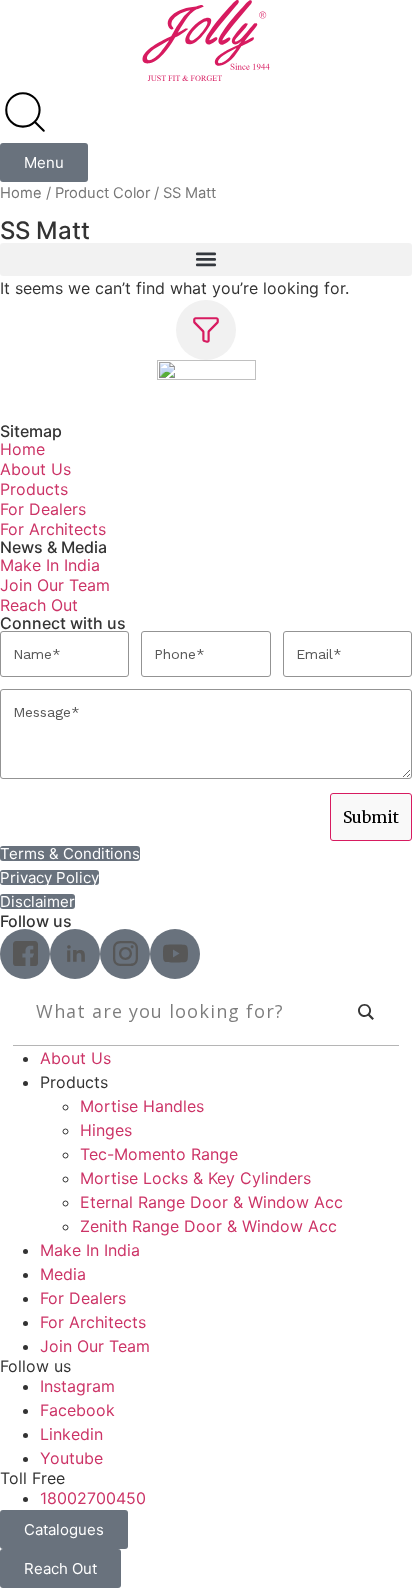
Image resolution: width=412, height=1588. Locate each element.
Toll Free (32, 1478)
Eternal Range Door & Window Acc (211, 1202)
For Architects (53, 529)
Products (34, 489)
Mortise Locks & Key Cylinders (195, 1178)
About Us (35, 469)
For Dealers (43, 509)
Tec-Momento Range (159, 1154)
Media (63, 1274)
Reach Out (39, 605)
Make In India (50, 565)
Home (21, 193)
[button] (206, 259)
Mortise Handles (142, 1106)
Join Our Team (55, 585)
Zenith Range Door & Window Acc (208, 1226)
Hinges (106, 1130)
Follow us (35, 1366)
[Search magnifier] (366, 1012)
